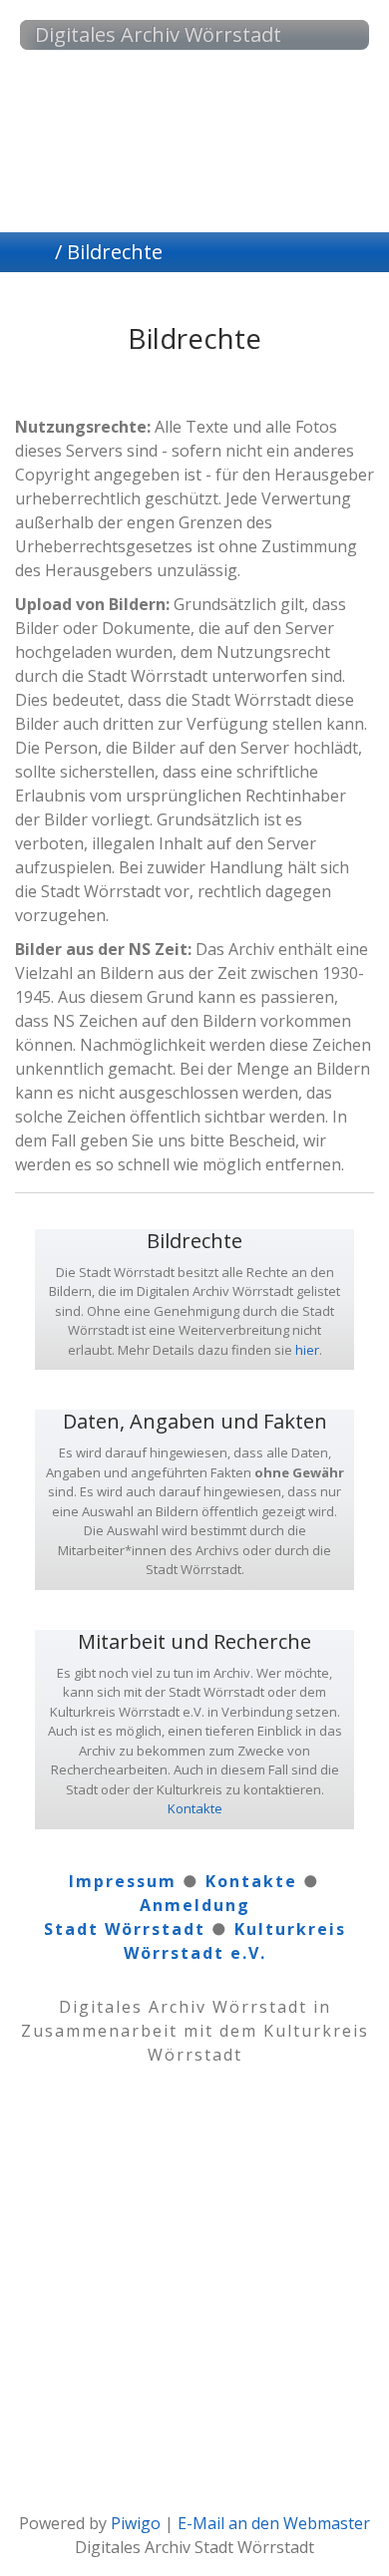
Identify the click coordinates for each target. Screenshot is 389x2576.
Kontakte (195, 1808)
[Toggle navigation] (334, 35)
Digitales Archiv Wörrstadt (158, 34)
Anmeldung (195, 1905)
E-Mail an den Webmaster (274, 2523)
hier (307, 1350)
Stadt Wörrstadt (125, 1929)
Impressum (123, 1881)
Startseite (43, 252)
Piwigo (136, 2523)
